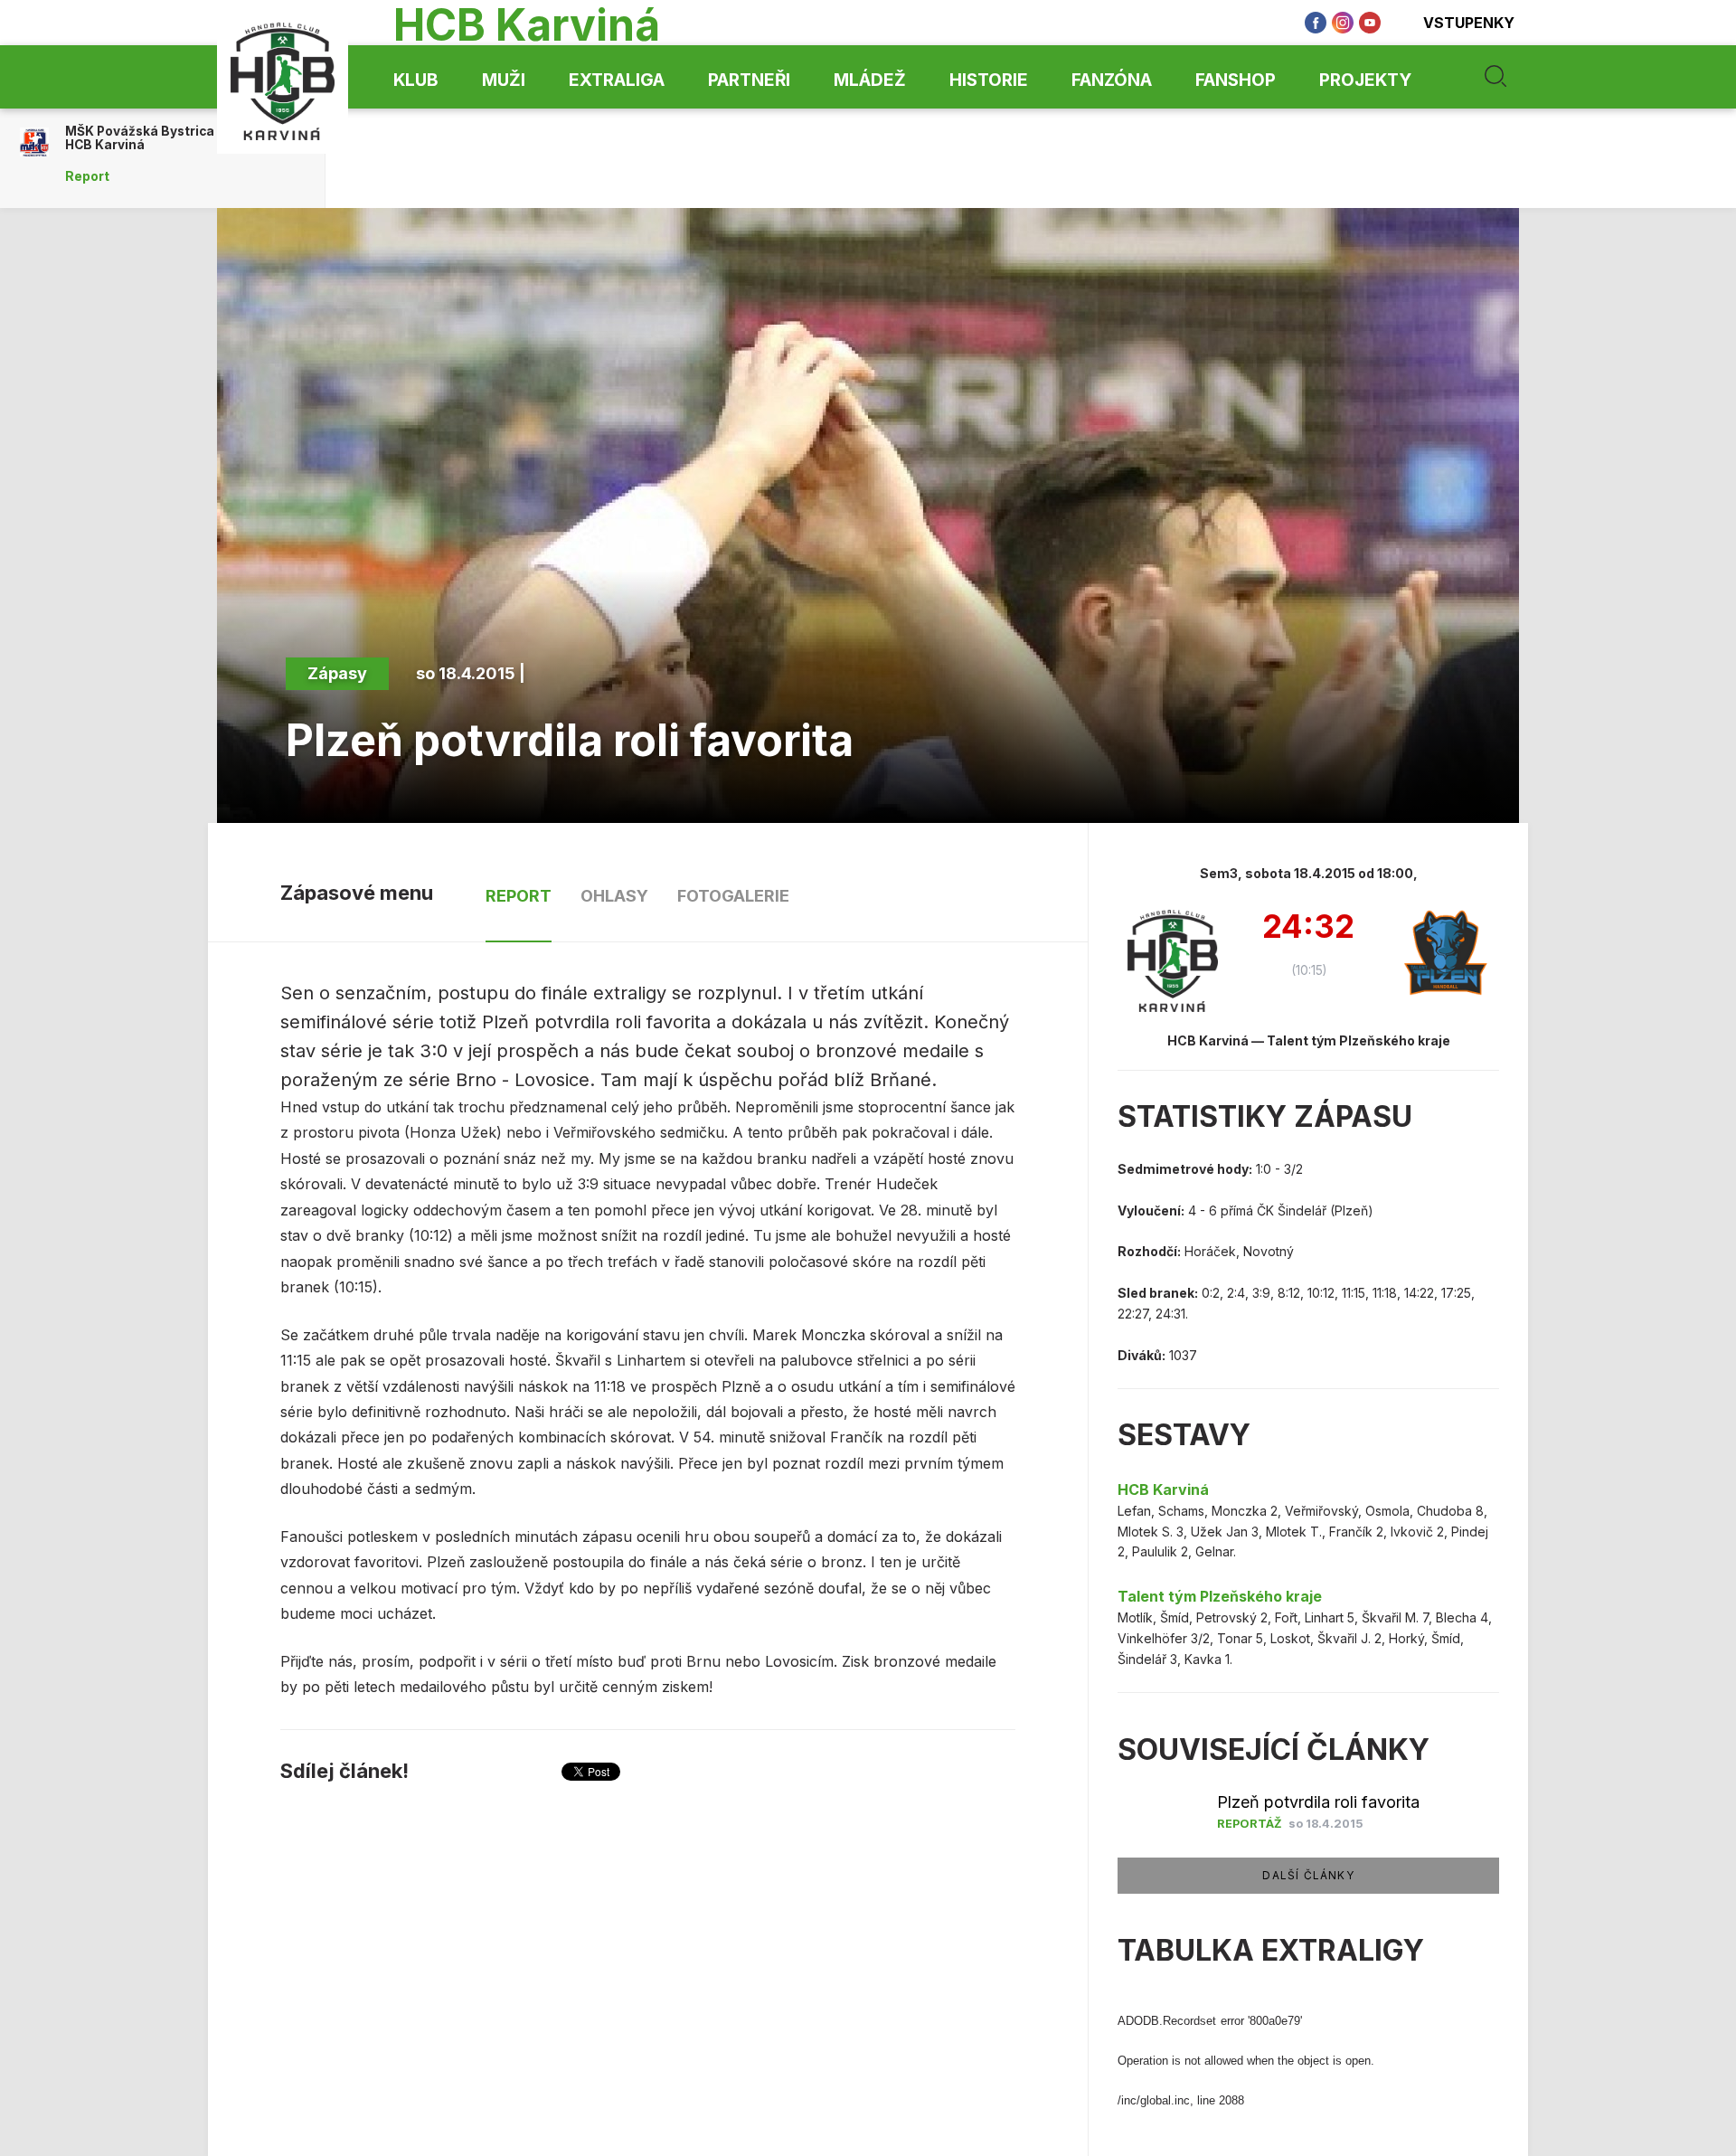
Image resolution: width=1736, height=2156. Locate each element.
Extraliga (617, 80)
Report (87, 176)
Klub (416, 80)
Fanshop (1236, 80)
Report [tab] (519, 896)
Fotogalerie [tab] (733, 896)
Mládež (870, 80)
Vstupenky (1469, 23)
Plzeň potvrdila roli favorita (1318, 1802)
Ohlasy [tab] (614, 896)
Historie (989, 80)
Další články (1308, 1875)
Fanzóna (1112, 80)
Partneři (749, 80)
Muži (504, 80)
